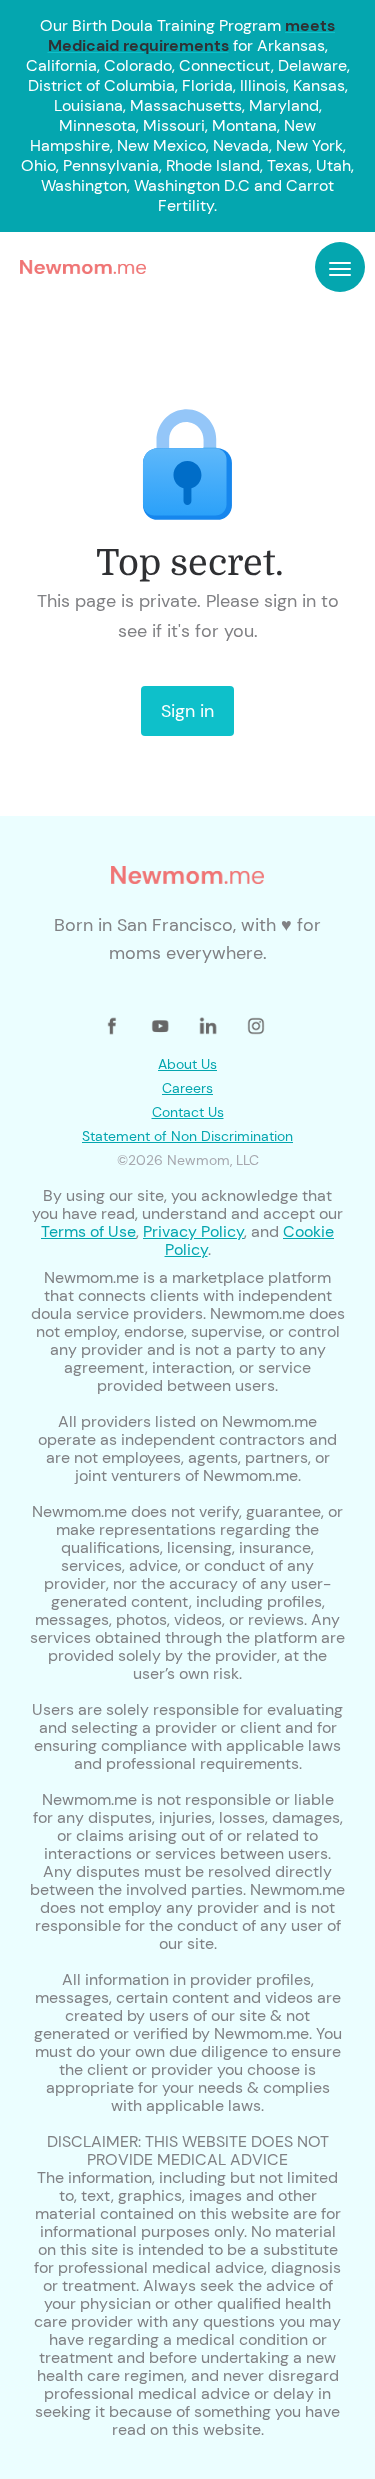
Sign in (187, 711)
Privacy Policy (193, 1231)
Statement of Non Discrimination (187, 1136)
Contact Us (188, 1112)
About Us (187, 1064)
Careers (187, 1088)
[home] (78, 267)
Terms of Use (88, 1231)
